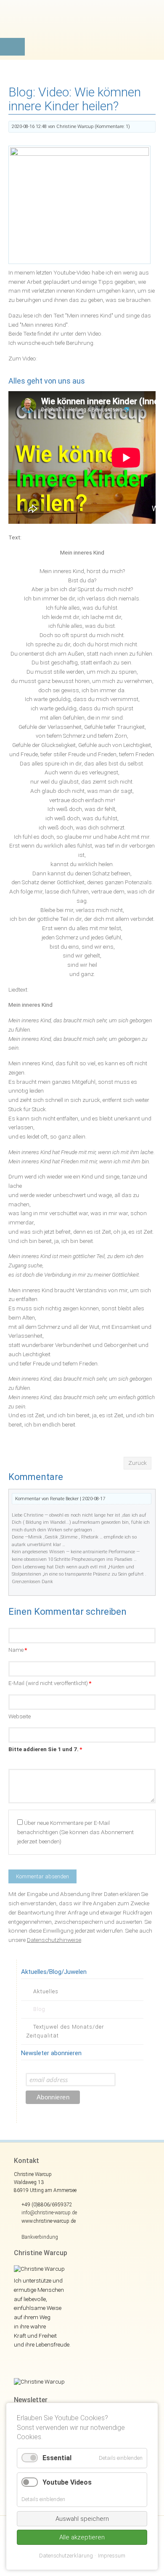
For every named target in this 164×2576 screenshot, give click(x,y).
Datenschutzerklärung (66, 2556)
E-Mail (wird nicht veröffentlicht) (50, 1683)
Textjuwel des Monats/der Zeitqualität (65, 2031)
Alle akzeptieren (82, 2537)
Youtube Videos (67, 2482)
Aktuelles (46, 1991)
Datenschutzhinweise (54, 1940)
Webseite (20, 1716)
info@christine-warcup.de (49, 2213)
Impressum (112, 2556)
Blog (39, 2009)
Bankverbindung (40, 2237)
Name (18, 1650)
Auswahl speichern (82, 2519)
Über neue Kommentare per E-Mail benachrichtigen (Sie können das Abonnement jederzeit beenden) (75, 1832)
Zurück (138, 1463)
